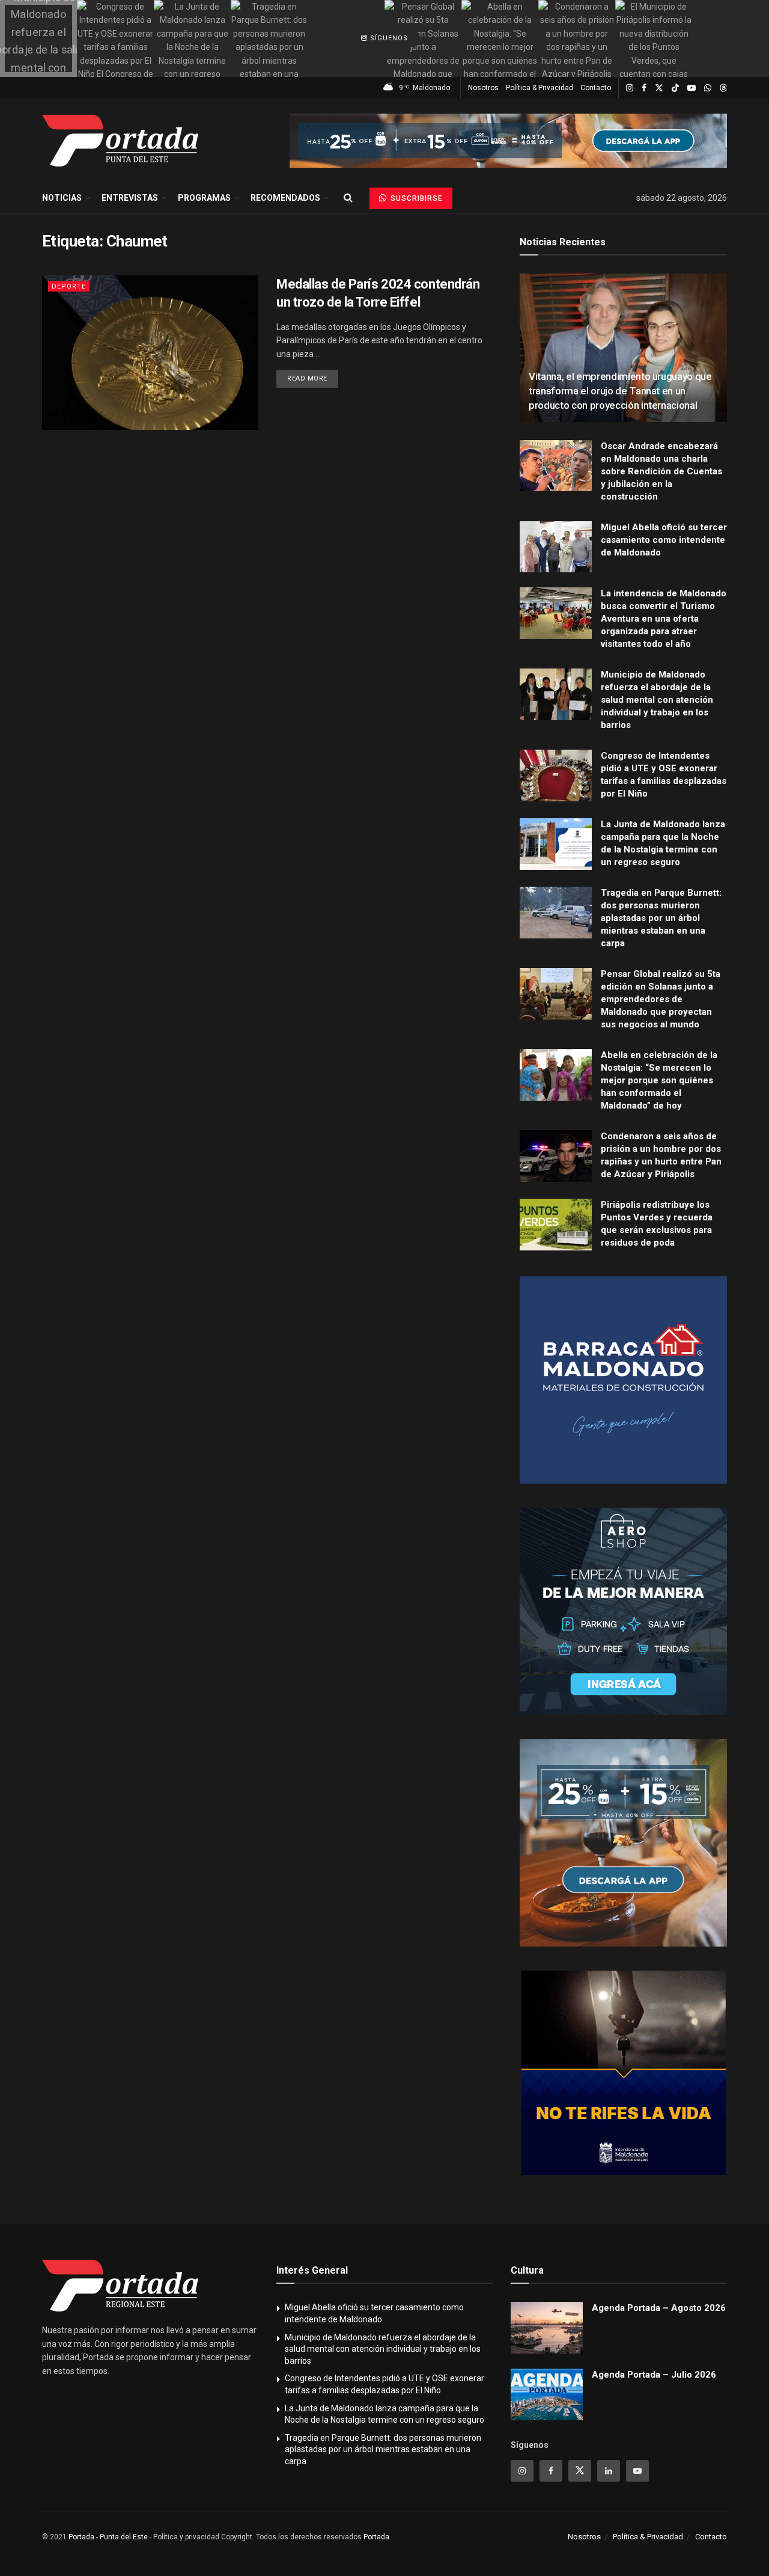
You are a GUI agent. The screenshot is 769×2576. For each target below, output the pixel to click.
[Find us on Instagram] (630, 88)
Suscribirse (415, 198)
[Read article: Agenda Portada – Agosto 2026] (547, 2328)
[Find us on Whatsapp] (708, 88)
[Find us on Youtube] (691, 88)
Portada (376, 2537)
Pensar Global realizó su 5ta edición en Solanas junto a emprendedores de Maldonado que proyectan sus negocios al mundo (661, 999)
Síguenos (388, 38)
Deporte (69, 286)
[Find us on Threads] (723, 88)
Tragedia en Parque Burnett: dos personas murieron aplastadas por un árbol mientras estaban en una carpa (661, 918)
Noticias (62, 198)
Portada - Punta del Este (108, 2537)
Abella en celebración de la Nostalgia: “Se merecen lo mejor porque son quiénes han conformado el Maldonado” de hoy (659, 1080)
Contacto (596, 88)
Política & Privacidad (540, 88)
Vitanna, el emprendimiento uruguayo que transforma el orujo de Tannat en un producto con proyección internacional (620, 391)
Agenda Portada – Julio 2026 (654, 2375)
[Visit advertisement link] (508, 141)
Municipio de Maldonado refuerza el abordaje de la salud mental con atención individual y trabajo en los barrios (657, 700)
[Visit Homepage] (120, 141)
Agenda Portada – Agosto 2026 (659, 2308)
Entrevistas (130, 198)
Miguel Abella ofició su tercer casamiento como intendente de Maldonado (664, 540)
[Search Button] (348, 198)
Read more (313, 378)
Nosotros (483, 88)
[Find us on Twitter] (659, 88)
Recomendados (285, 198)
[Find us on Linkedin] (609, 2471)
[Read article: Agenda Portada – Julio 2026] (547, 2394)
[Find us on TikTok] (675, 88)
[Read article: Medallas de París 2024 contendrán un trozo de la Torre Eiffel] (150, 353)
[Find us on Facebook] (644, 88)
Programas (204, 198)
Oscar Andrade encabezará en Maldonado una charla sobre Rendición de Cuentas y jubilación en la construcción (661, 471)
